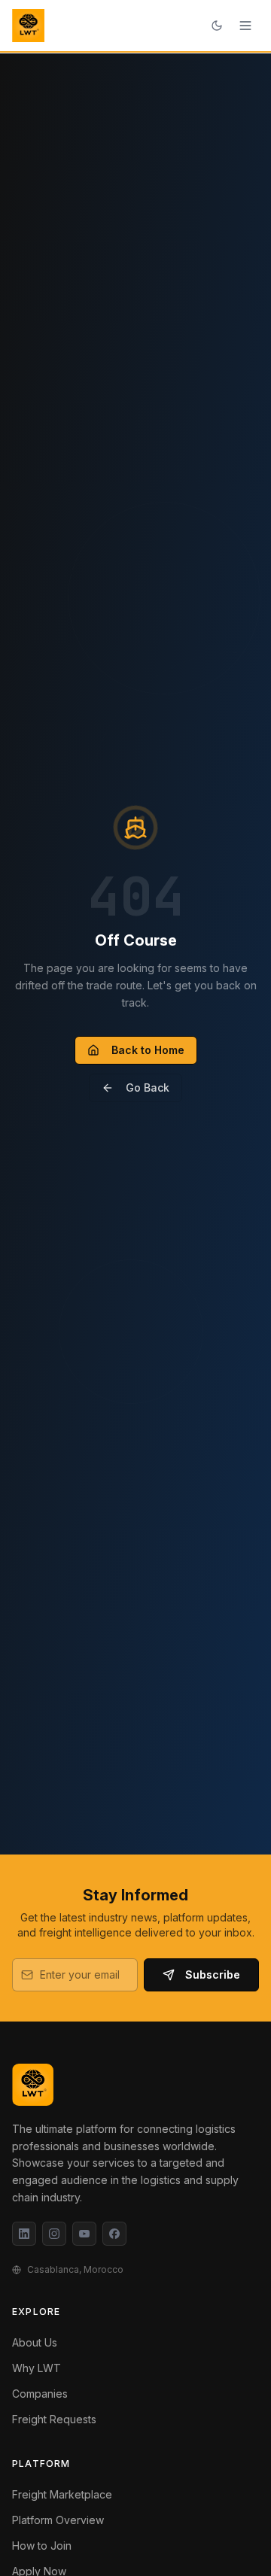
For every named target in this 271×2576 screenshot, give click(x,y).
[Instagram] (54, 2234)
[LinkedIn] (24, 2234)
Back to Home (148, 1050)
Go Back (148, 1088)
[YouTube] (84, 2234)
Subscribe (213, 1975)
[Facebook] (114, 2234)
